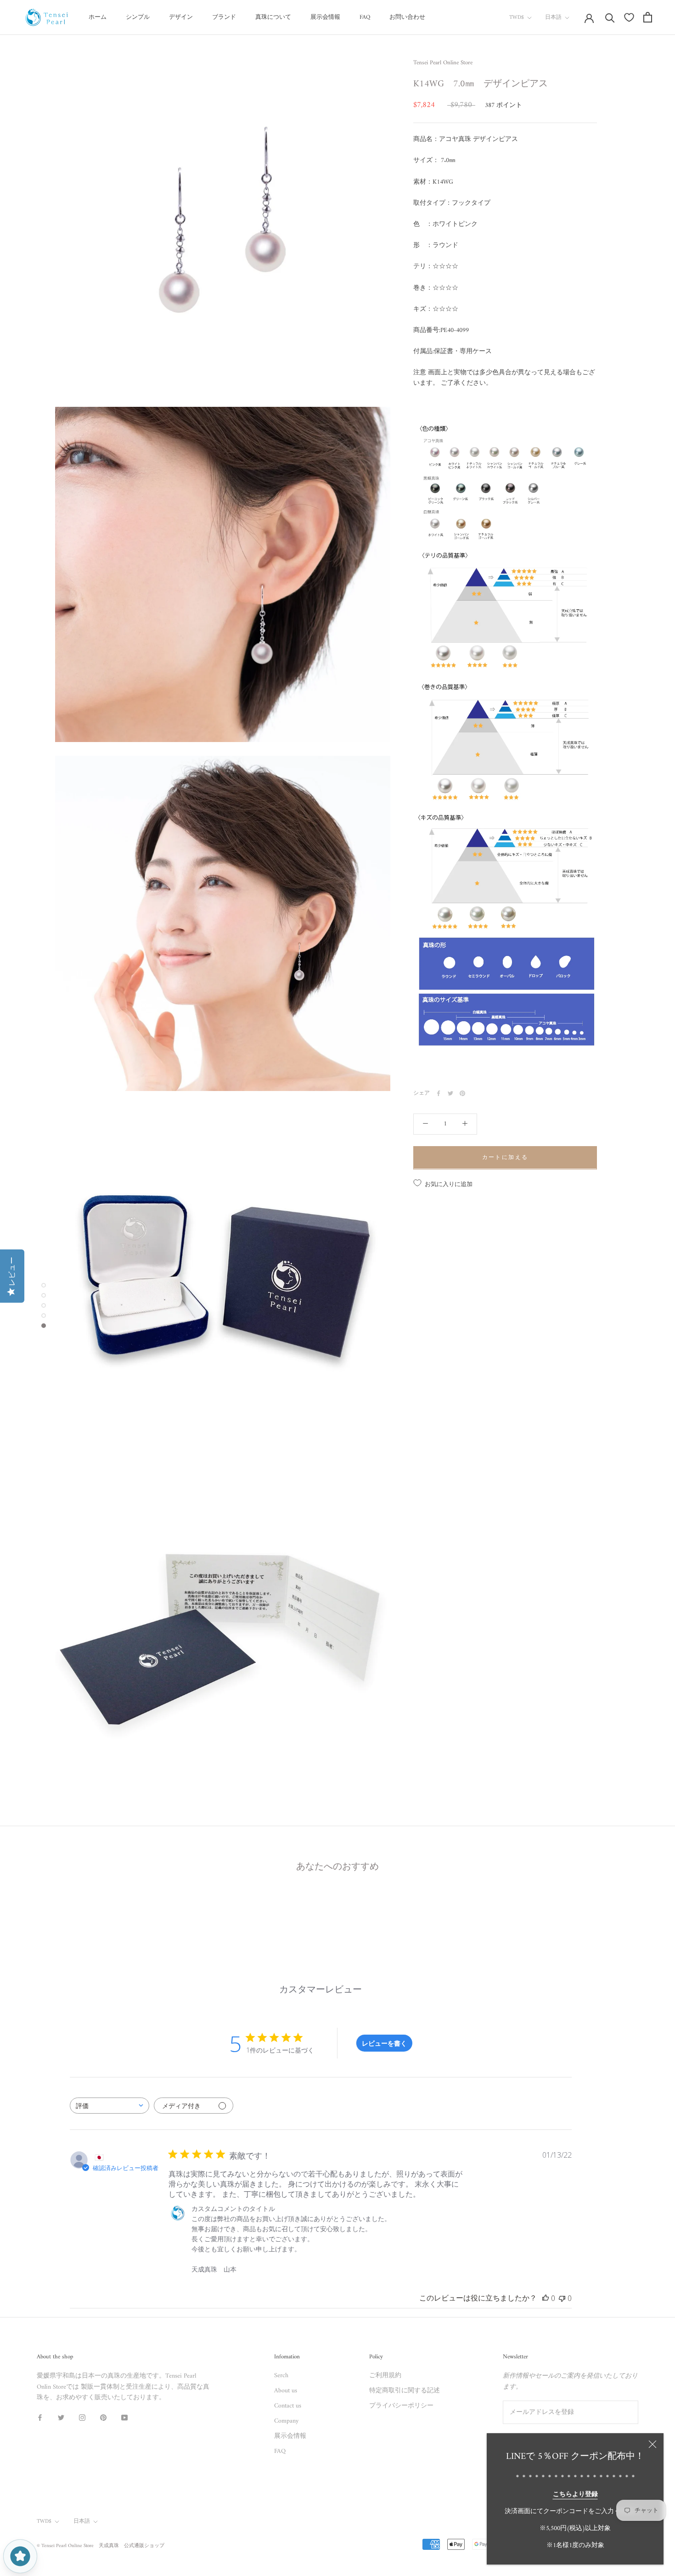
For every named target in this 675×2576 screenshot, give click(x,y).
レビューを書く (384, 2043)
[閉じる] (652, 2444)
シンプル (138, 17)
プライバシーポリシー (401, 2406)
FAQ (365, 17)
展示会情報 (325, 17)
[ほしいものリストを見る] (629, 17)
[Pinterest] (462, 1093)
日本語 (553, 18)
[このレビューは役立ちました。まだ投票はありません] (546, 2298)
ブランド (224, 17)
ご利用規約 (385, 2376)
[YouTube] (124, 2417)
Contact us (288, 2406)
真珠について (273, 17)
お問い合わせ (407, 17)
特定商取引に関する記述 (405, 2391)
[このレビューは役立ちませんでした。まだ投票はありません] (562, 2298)
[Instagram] (82, 2417)
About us (286, 2391)
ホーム (98, 17)
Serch (281, 2376)
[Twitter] (450, 1093)
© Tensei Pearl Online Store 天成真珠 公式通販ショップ (101, 2546)
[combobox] (110, 2106)
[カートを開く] (648, 17)
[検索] (610, 17)
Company (286, 2421)
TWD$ (517, 18)
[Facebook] (439, 1093)
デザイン (181, 17)
